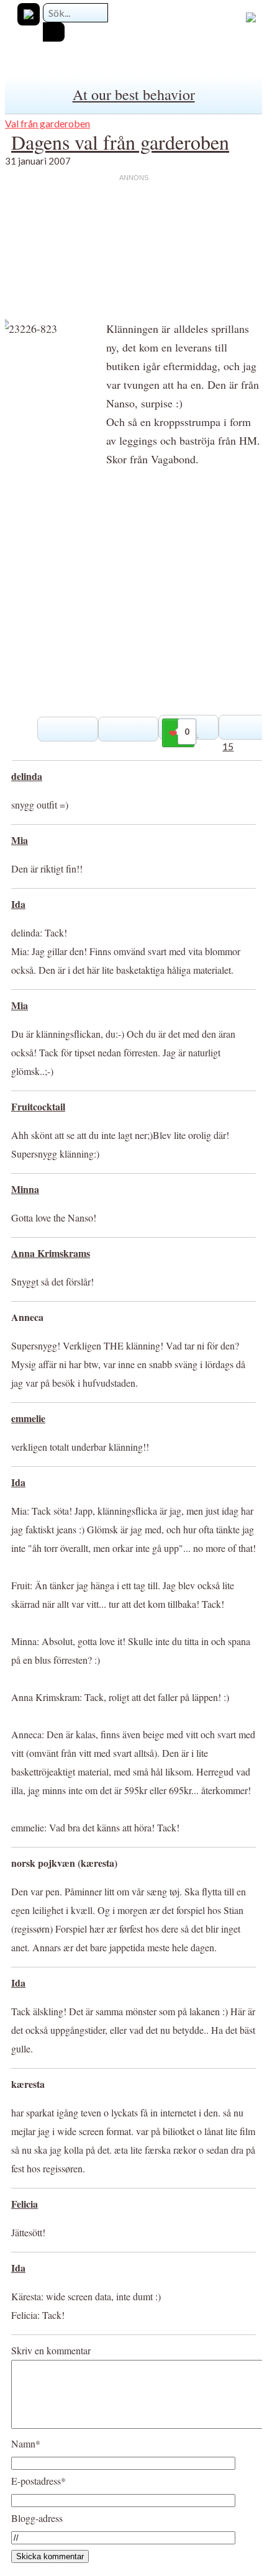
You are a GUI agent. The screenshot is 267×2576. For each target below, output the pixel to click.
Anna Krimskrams (51, 1253)
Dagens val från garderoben (120, 142)
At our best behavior (134, 94)
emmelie (28, 1418)
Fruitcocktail (38, 1106)
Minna (25, 1189)
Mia (20, 840)
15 (228, 746)
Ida (18, 904)
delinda (27, 776)
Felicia (25, 2204)
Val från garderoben (48, 123)
